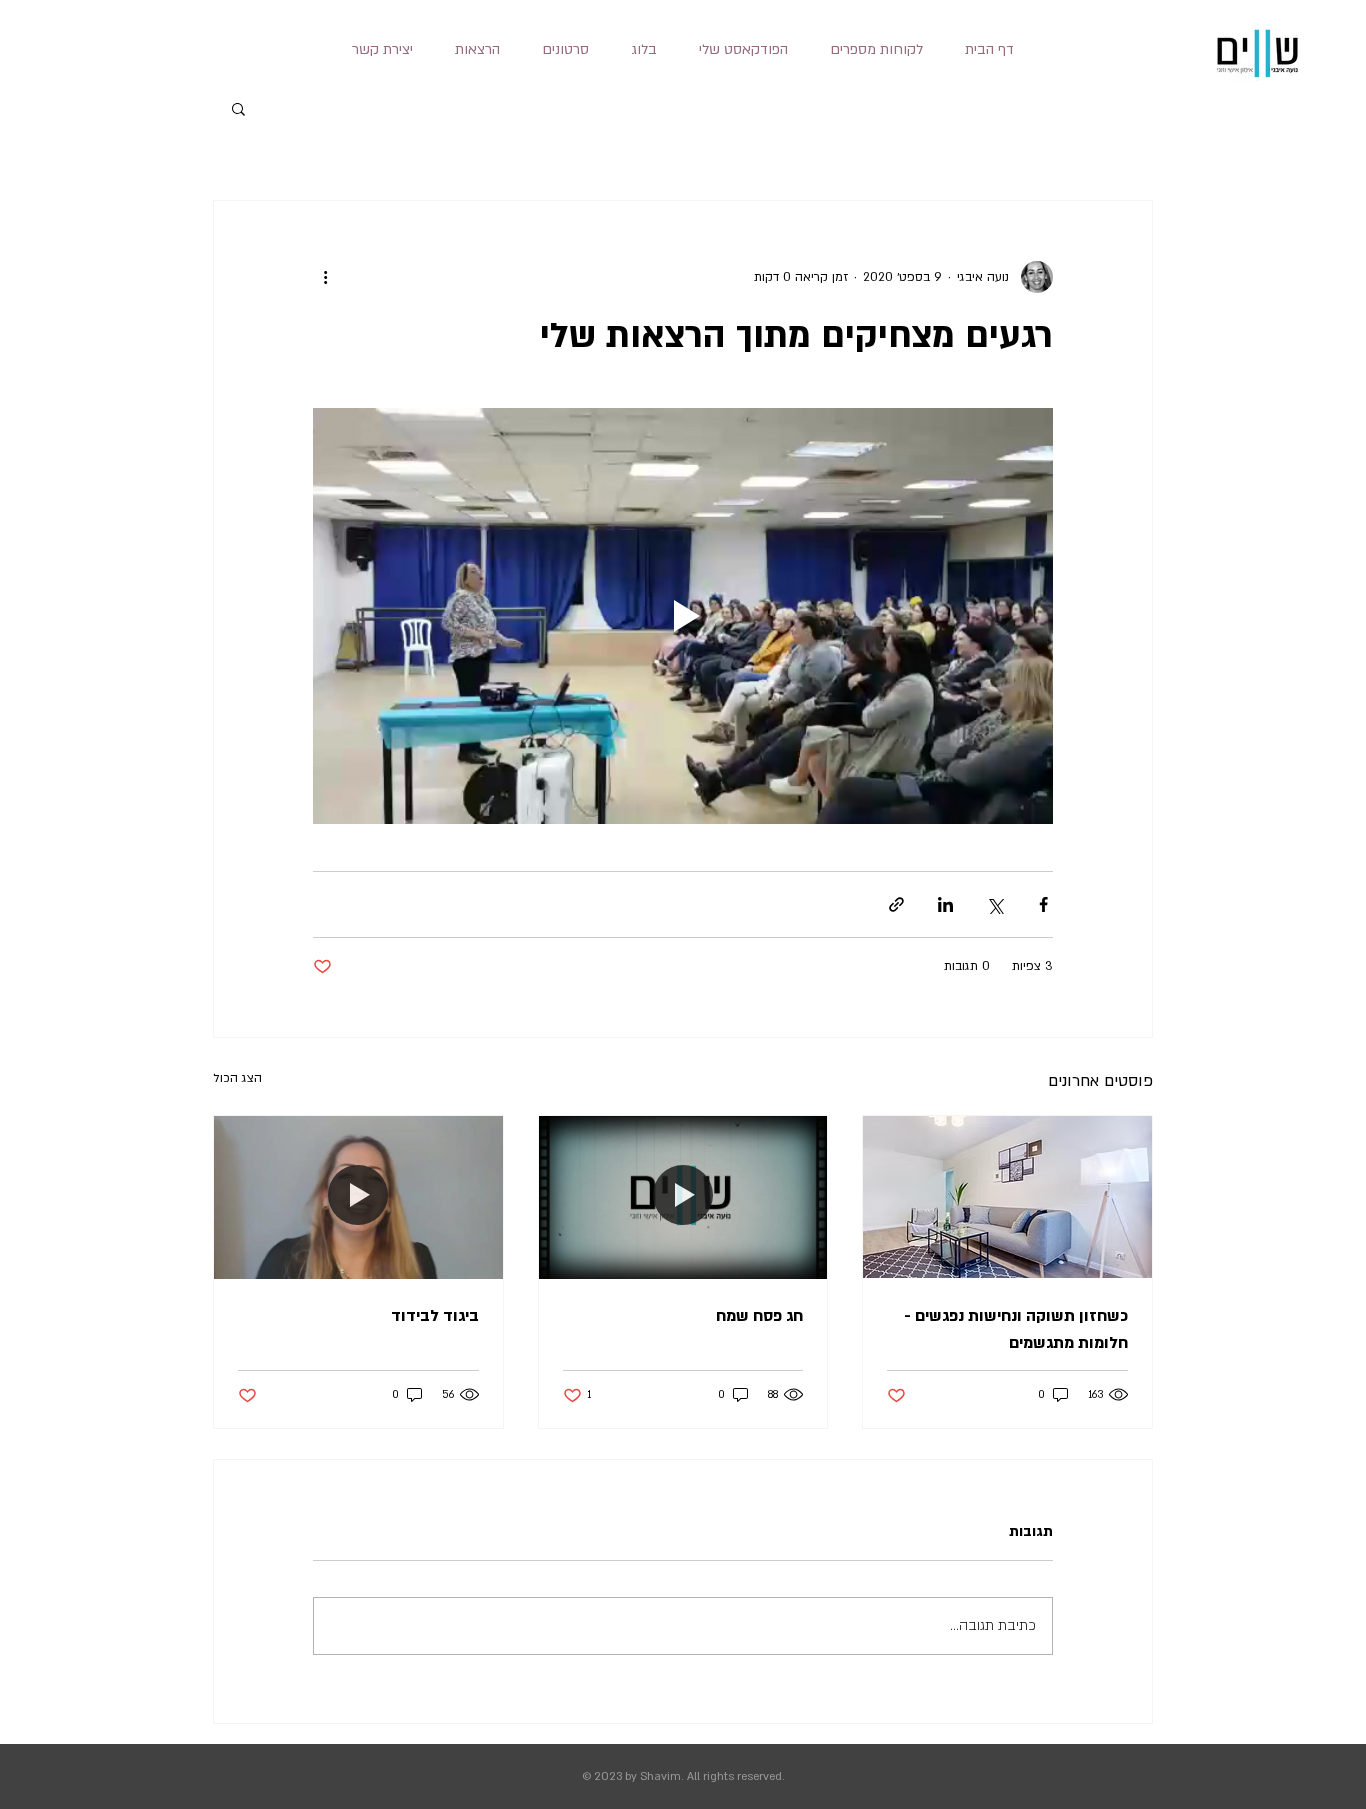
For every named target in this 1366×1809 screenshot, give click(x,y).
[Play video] (683, 616)
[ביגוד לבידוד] (358, 1197)
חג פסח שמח (759, 1316)
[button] (477, 50)
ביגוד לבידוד (435, 1316)
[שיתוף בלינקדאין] (945, 904)
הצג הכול (237, 1078)
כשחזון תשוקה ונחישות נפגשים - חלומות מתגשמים (1016, 1329)
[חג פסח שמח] (683, 1197)
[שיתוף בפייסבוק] (1043, 904)
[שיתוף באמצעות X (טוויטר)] (994, 904)
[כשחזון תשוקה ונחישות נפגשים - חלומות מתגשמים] (1007, 1197)
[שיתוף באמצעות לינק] (896, 904)
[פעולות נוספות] (325, 277)
